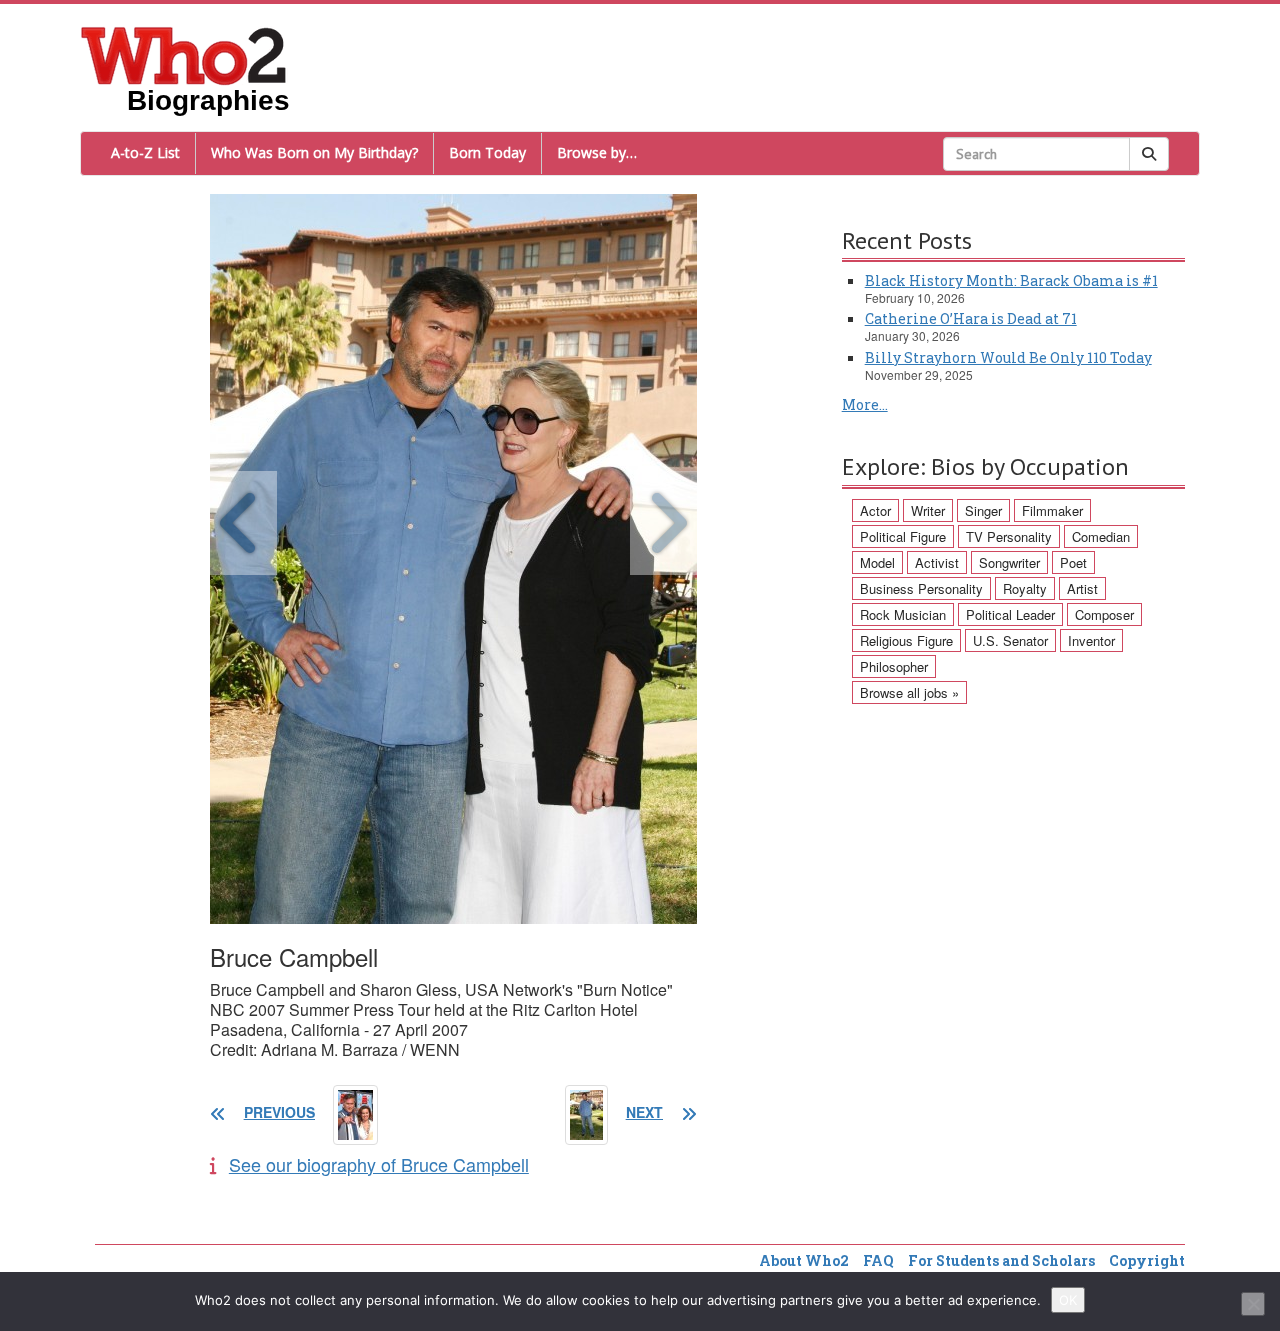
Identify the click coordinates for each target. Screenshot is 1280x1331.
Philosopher (894, 666)
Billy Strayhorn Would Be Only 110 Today (1008, 357)
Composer (1104, 614)
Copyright (1147, 1260)
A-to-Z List (145, 152)
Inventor (1091, 640)
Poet (1073, 562)
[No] (1253, 1304)
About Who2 (804, 1260)
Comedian (1101, 536)
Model (877, 562)
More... (865, 404)
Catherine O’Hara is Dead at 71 (971, 318)
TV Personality (1009, 536)
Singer (983, 510)
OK (1068, 1300)
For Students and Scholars (1001, 1260)
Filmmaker (1052, 510)
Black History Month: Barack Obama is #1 (1011, 280)
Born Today (487, 152)
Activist (937, 562)
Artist (1082, 588)
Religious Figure (906, 640)
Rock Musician (903, 614)
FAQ (878, 1260)
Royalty (1025, 588)
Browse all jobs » (909, 692)
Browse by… (597, 152)
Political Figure (903, 536)
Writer (928, 510)
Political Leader (1010, 614)
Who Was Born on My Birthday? (314, 152)
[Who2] (184, 54)
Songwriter (1009, 562)
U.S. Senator (1010, 640)
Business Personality (921, 588)
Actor (875, 510)
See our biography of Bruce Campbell (379, 1164)
